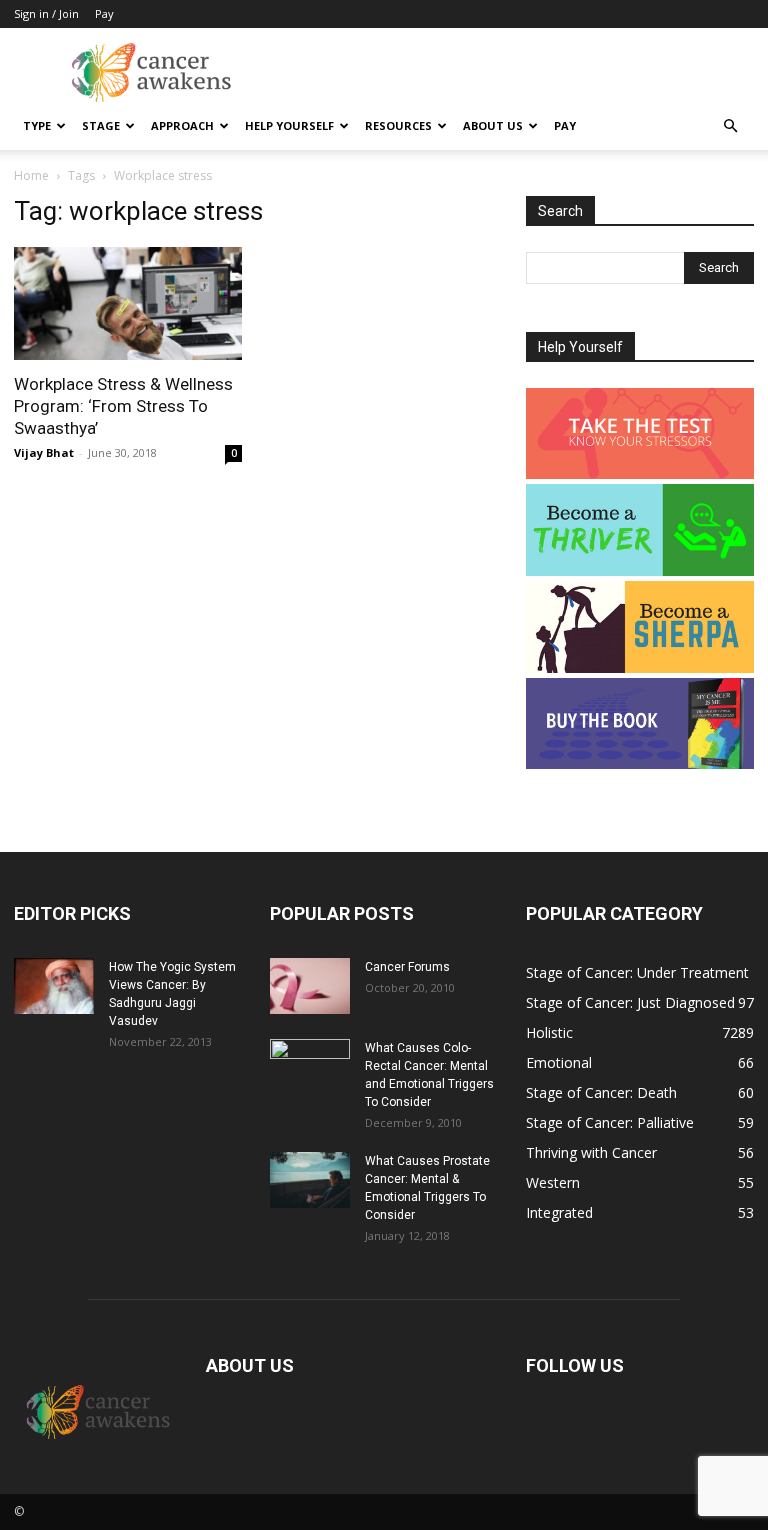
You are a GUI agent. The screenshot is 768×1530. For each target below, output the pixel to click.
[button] (730, 126)
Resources (398, 125)
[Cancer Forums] (310, 986)
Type (37, 125)
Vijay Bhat (44, 452)
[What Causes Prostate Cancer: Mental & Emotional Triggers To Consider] (310, 1180)
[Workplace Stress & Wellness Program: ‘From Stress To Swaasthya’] (128, 303)
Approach (182, 125)
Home (31, 175)
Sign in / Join (46, 13)
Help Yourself (289, 125)
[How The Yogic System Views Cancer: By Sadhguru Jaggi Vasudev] (54, 986)
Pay (104, 13)
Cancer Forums (407, 967)
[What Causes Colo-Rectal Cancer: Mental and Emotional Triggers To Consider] (310, 1067)
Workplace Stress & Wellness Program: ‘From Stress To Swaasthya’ (123, 406)
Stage (101, 125)
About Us (493, 125)
